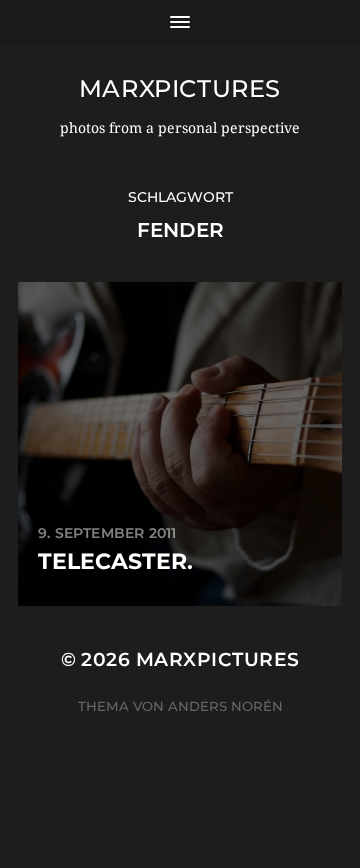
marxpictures (180, 88)
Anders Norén (225, 706)
